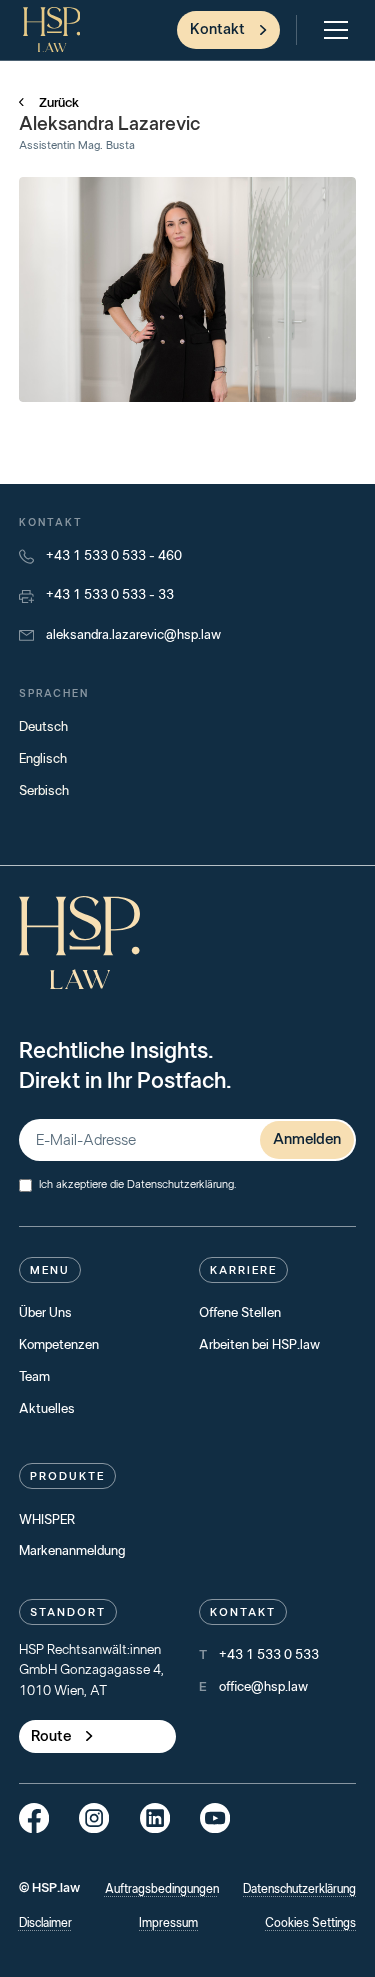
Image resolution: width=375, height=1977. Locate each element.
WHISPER (47, 1520)
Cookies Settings (310, 1923)
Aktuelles (47, 1409)
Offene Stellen (240, 1313)
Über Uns (45, 1313)
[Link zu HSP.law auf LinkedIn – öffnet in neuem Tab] (155, 1818)
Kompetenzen (59, 1345)
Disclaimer (45, 1923)
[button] (332, 30)
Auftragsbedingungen (162, 1889)
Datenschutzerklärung (180, 1184)
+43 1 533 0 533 (269, 1655)
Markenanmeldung (72, 1551)
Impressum (168, 1923)
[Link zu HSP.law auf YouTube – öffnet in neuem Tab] (215, 1818)
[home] (53, 29)
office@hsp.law (263, 1687)
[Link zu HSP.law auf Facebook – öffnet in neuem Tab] (34, 1818)
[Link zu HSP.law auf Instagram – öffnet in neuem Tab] (94, 1818)
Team (34, 1377)
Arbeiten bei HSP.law (259, 1345)
